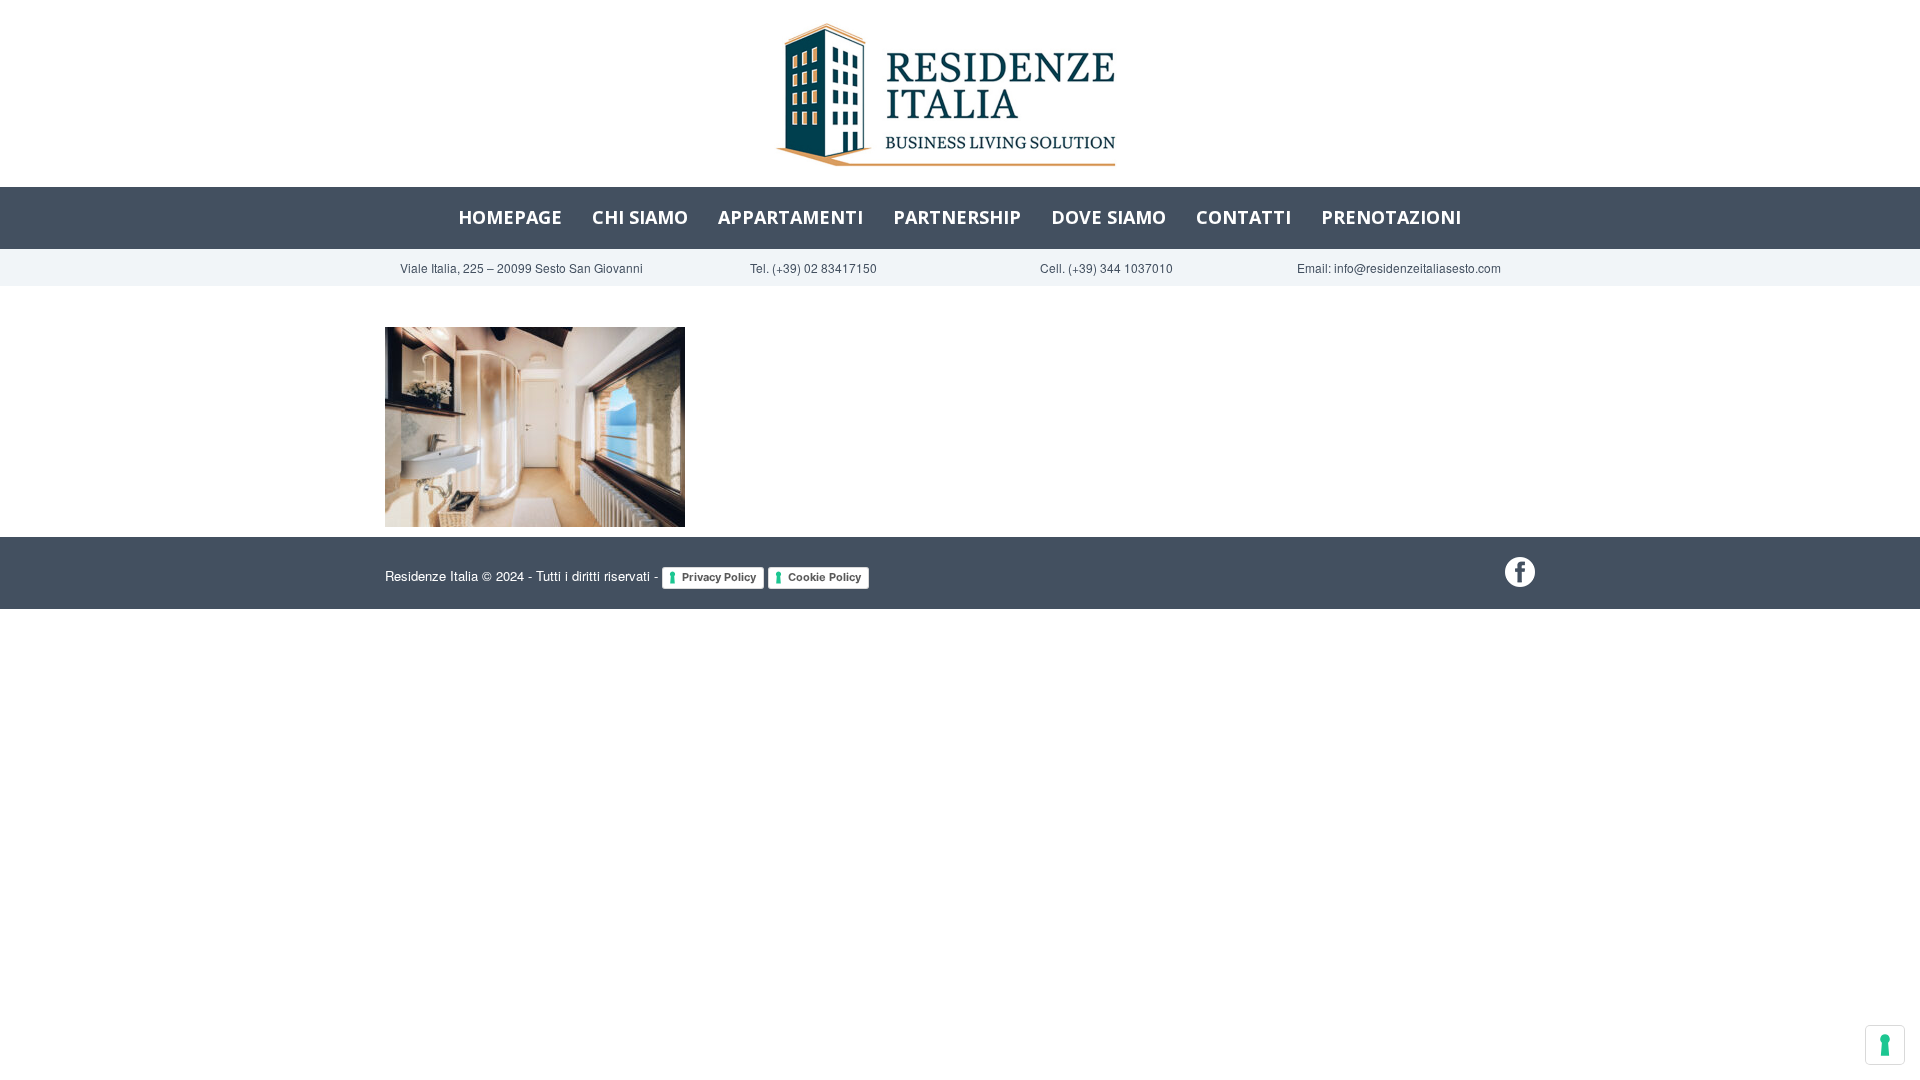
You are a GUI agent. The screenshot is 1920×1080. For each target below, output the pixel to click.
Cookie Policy (824, 577)
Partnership (957, 217)
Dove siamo (1108, 217)
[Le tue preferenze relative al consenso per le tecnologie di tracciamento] (1885, 1045)
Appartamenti (790, 217)
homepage (510, 217)
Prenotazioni (1391, 217)
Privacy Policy (719, 577)
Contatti (1243, 217)
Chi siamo (640, 217)
